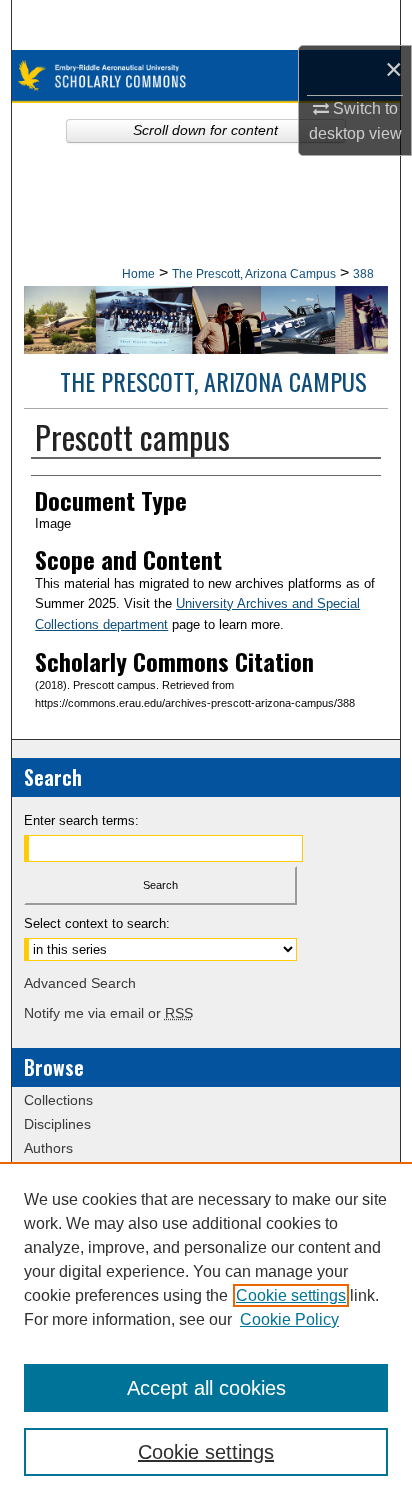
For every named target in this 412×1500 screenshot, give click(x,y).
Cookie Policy (289, 1319)
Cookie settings (291, 1295)
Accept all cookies (206, 1388)
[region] (206, 1331)
